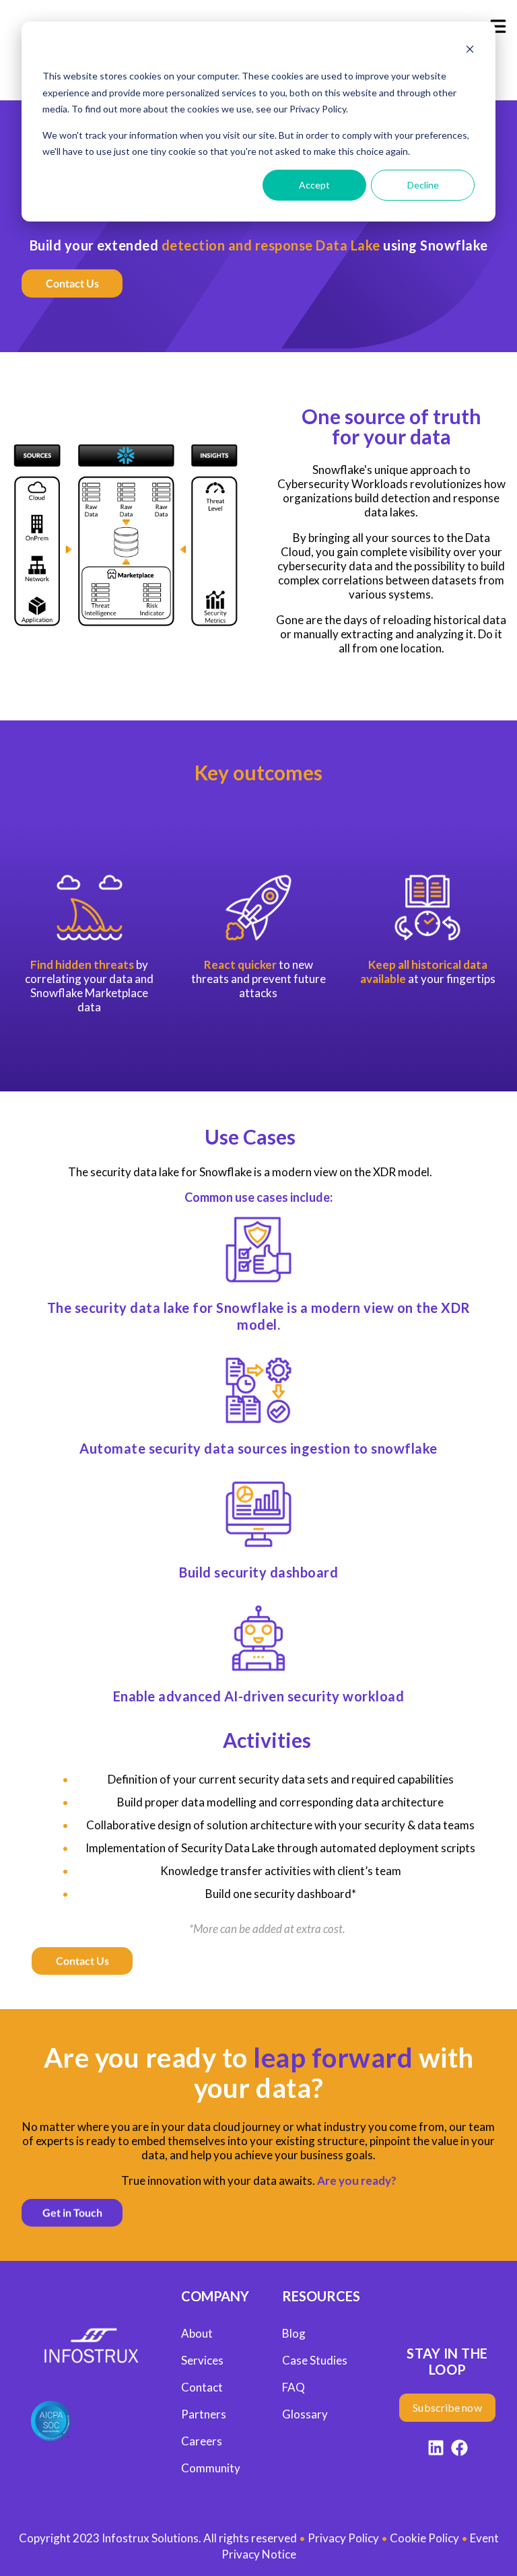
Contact (202, 2387)
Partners (204, 2414)
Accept (314, 185)
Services (202, 2360)
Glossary (305, 2414)
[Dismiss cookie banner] (470, 51)
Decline (423, 185)
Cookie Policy (424, 2538)
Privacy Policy (343, 2538)
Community (211, 2468)
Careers (202, 2441)
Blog (294, 2333)
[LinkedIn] (436, 2450)
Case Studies (315, 2360)
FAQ (294, 2387)
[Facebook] (459, 2450)
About (197, 2333)
